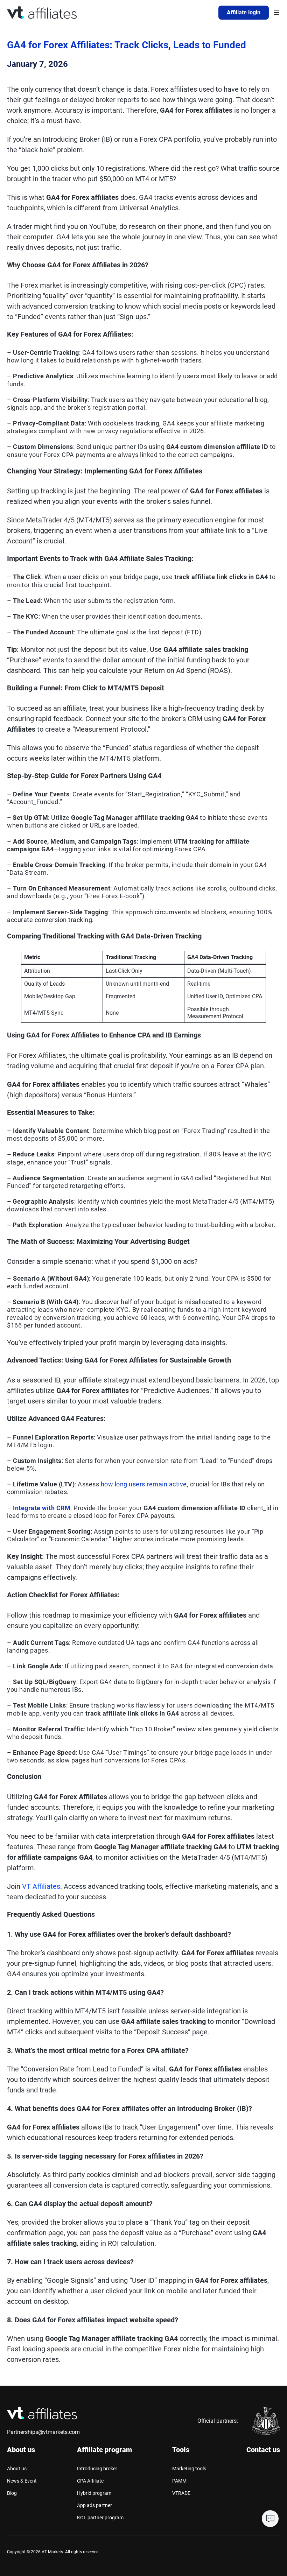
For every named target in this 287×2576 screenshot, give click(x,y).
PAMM (179, 2481)
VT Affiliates (41, 1886)
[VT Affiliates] (42, 13)
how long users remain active (144, 1484)
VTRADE (181, 2493)
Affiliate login (244, 12)
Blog (12, 2493)
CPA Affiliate (90, 2481)
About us (17, 2469)
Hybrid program (94, 2493)
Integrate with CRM (42, 1508)
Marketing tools (189, 2469)
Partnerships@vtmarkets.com (43, 2432)
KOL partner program (100, 2518)
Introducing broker (97, 2469)
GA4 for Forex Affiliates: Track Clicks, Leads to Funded (127, 45)
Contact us (263, 2450)
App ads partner (94, 2505)
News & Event (22, 2481)
